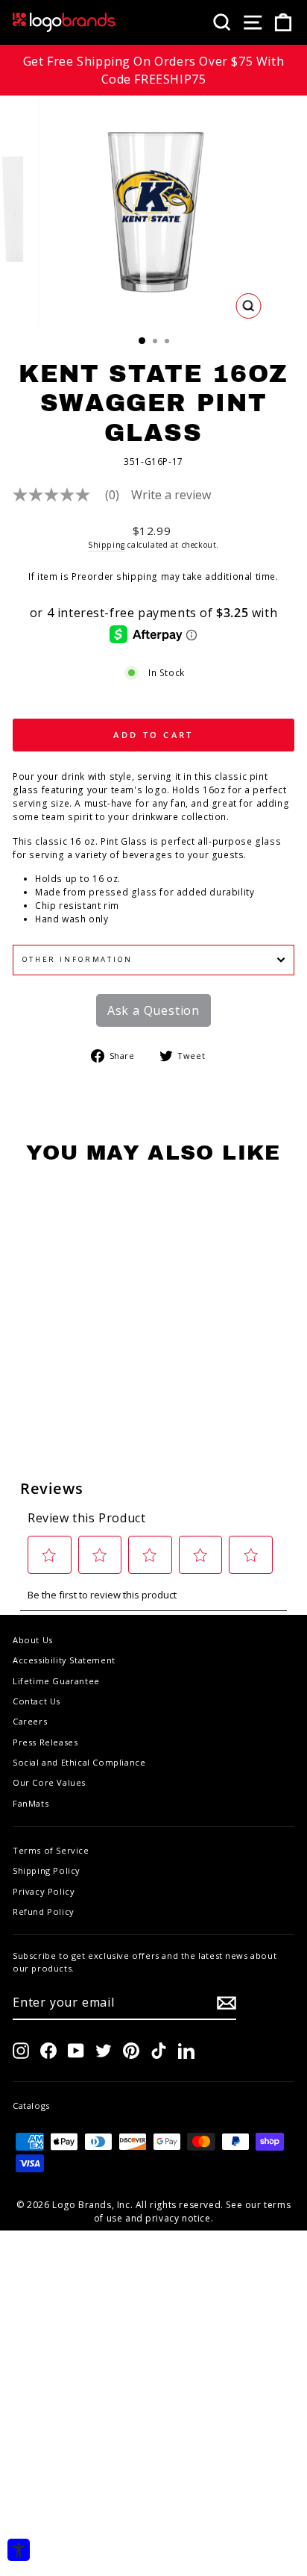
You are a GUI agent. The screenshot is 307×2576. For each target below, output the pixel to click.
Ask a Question (153, 1010)
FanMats (31, 1803)
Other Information (77, 959)
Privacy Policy (44, 1891)
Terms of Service (51, 1850)
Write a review (171, 495)
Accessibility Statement (64, 1660)
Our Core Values (49, 1782)
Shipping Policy (47, 1870)
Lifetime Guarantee (56, 1681)
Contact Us (37, 1701)
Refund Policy (44, 1911)
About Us (33, 1640)
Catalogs (31, 2105)
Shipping (107, 545)
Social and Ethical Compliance (79, 1762)
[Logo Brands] (65, 22)
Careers (30, 1721)
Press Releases (45, 1742)
